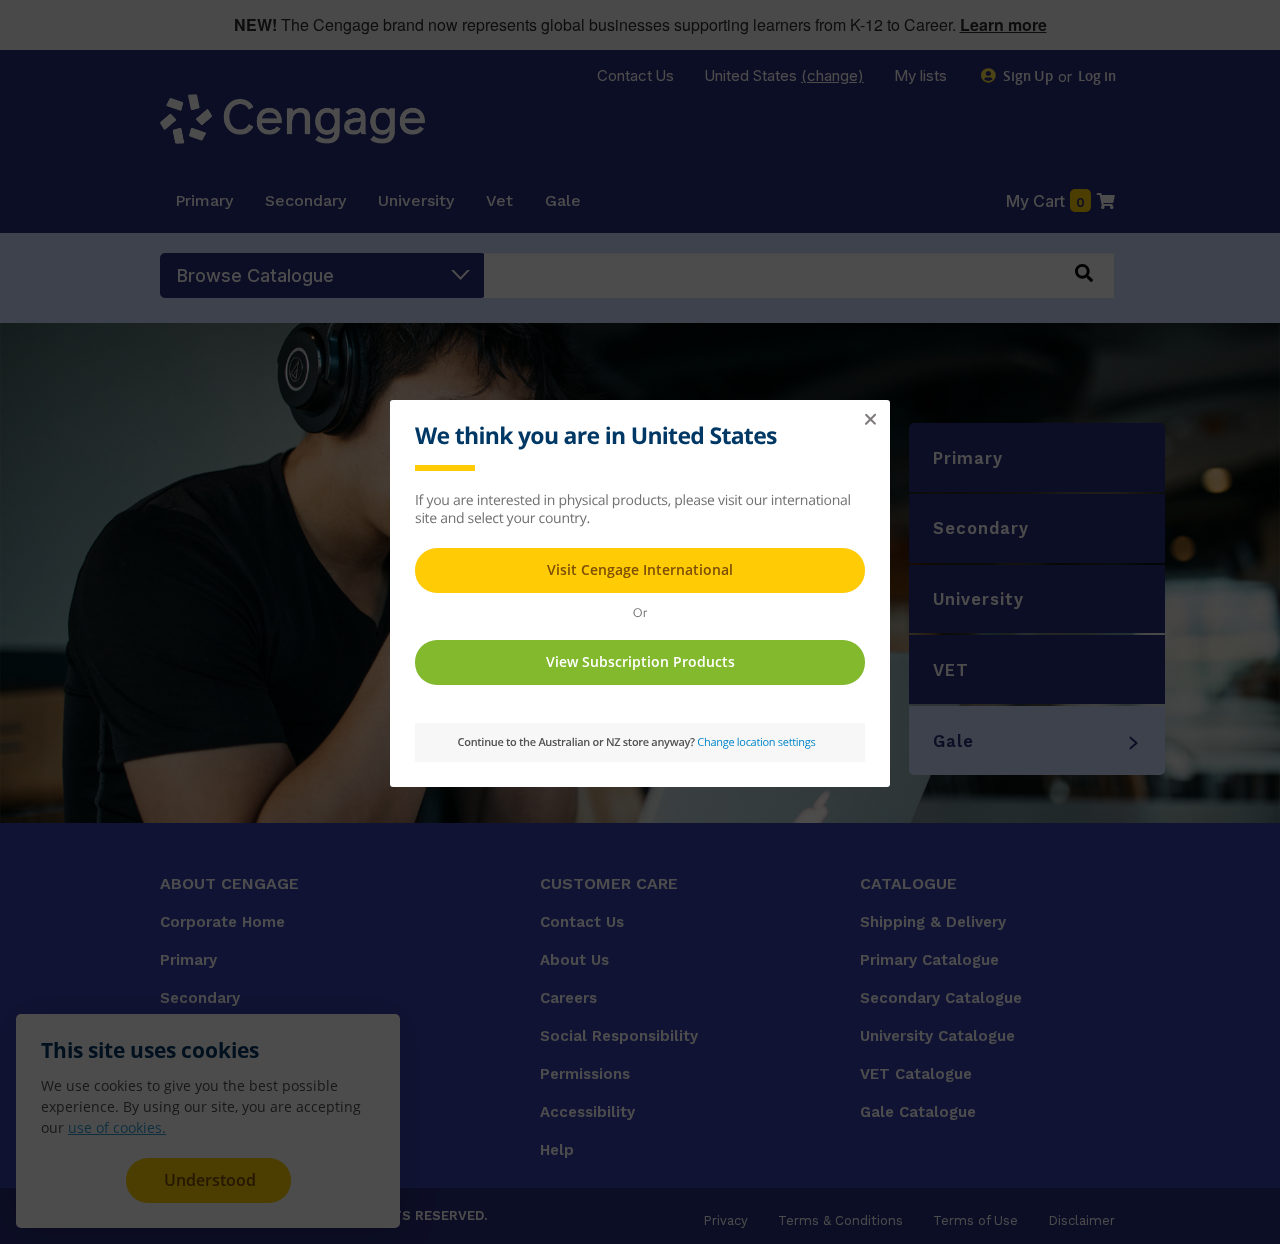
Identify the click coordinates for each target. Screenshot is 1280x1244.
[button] (870, 420)
